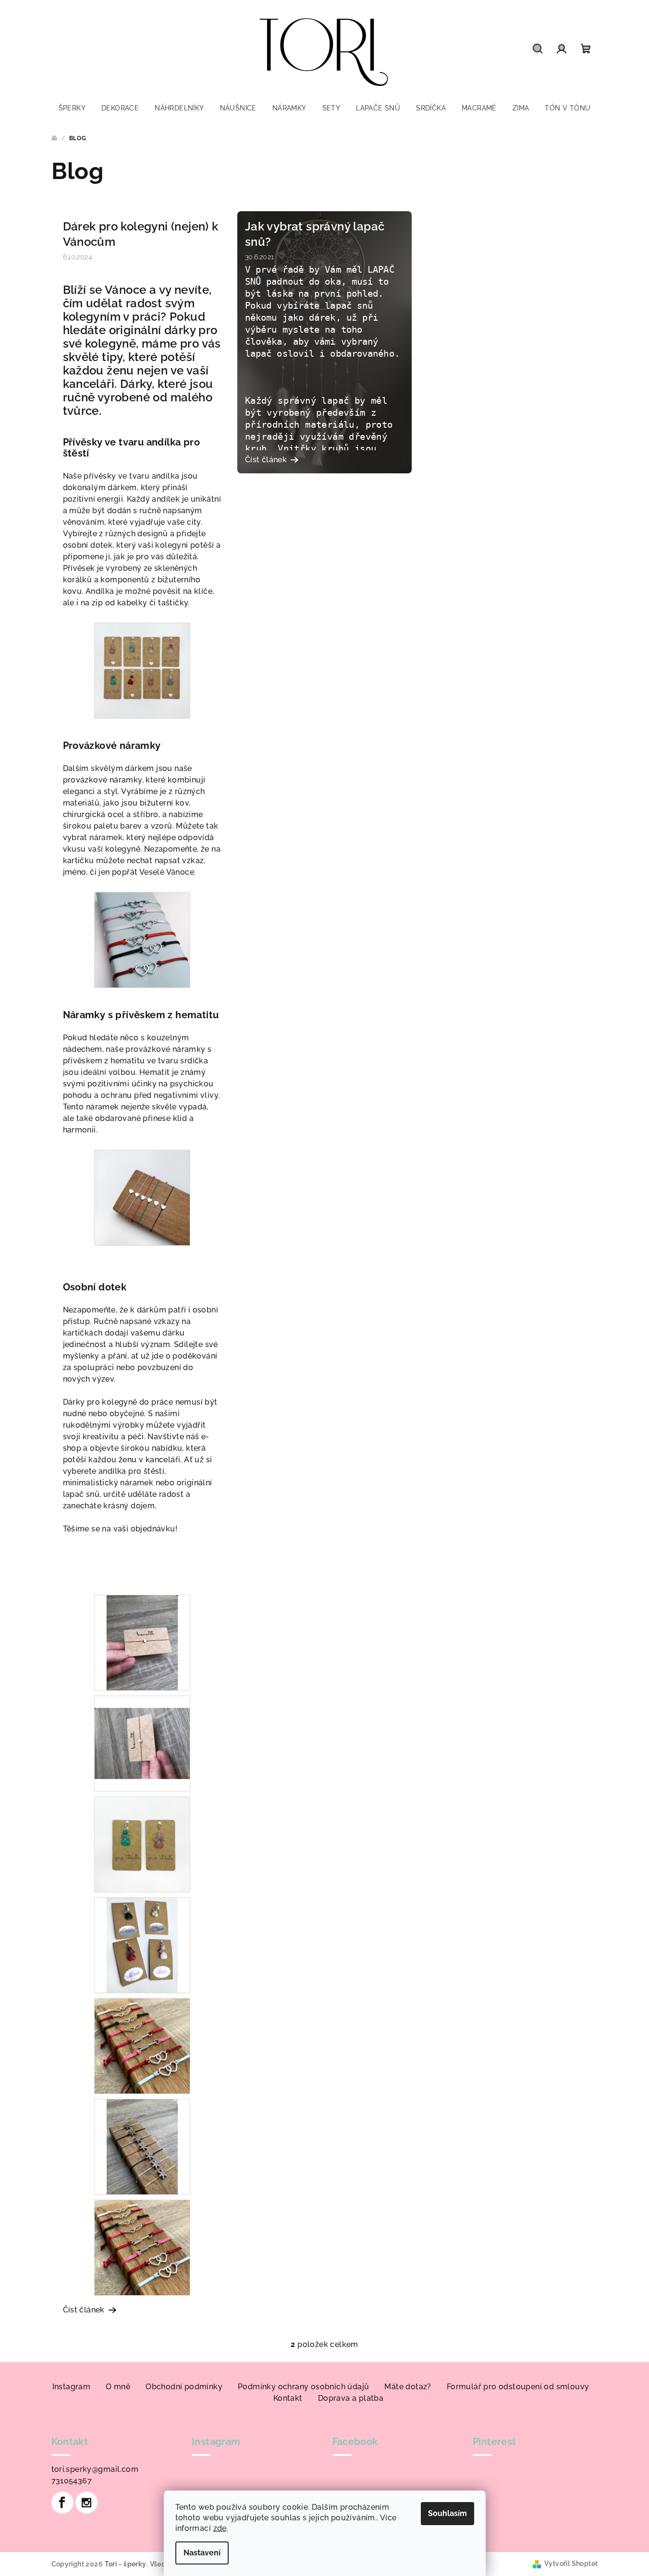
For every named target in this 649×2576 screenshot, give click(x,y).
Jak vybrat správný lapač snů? (315, 234)
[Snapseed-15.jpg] (142, 670)
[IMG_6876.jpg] (142, 2146)
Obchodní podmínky (184, 2387)
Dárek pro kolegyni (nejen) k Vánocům (141, 234)
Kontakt (288, 2398)
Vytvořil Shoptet (571, 2564)
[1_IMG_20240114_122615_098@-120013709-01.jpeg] (142, 1197)
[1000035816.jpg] (142, 1844)
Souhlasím (447, 2513)
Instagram (72, 2387)
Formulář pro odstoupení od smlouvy (518, 2387)
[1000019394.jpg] (142, 939)
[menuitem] (72, 108)
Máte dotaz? (408, 2387)
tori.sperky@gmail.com (95, 2469)
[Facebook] (62, 2503)
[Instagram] (86, 2503)
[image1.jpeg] (142, 1731)
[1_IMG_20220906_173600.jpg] (142, 2247)
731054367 (72, 2481)
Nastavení (202, 2553)
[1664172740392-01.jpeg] (142, 1944)
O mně (118, 2387)
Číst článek (84, 2310)
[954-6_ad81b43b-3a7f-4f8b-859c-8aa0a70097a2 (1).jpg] (142, 1642)
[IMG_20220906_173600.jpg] (142, 2045)
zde (220, 2528)
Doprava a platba (351, 2398)
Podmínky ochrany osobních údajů (303, 2387)
